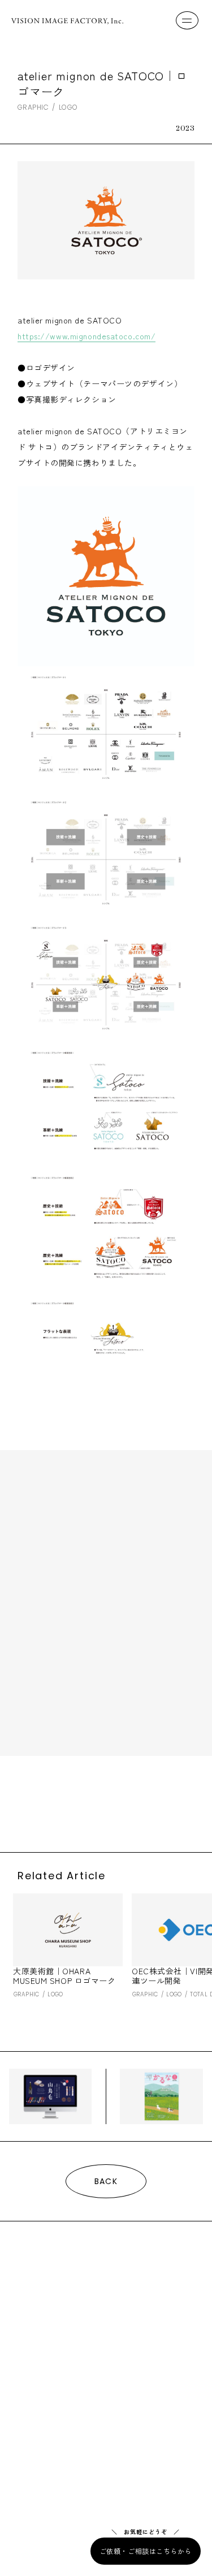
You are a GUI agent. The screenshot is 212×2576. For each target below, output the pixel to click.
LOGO (68, 107)
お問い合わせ (41, 2413)
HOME (32, 2253)
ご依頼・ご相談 (46, 2435)
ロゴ (24, 1816)
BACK (106, 2181)
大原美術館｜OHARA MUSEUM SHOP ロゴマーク (64, 1976)
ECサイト (32, 1803)
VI (63, 1803)
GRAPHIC (33, 107)
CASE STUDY (53, 2354)
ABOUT (34, 2303)
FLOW (31, 2329)
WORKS (36, 2278)
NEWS (32, 2380)
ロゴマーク (110, 1816)
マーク (151, 1803)
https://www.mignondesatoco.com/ (86, 336)
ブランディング (104, 1803)
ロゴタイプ (62, 1816)
